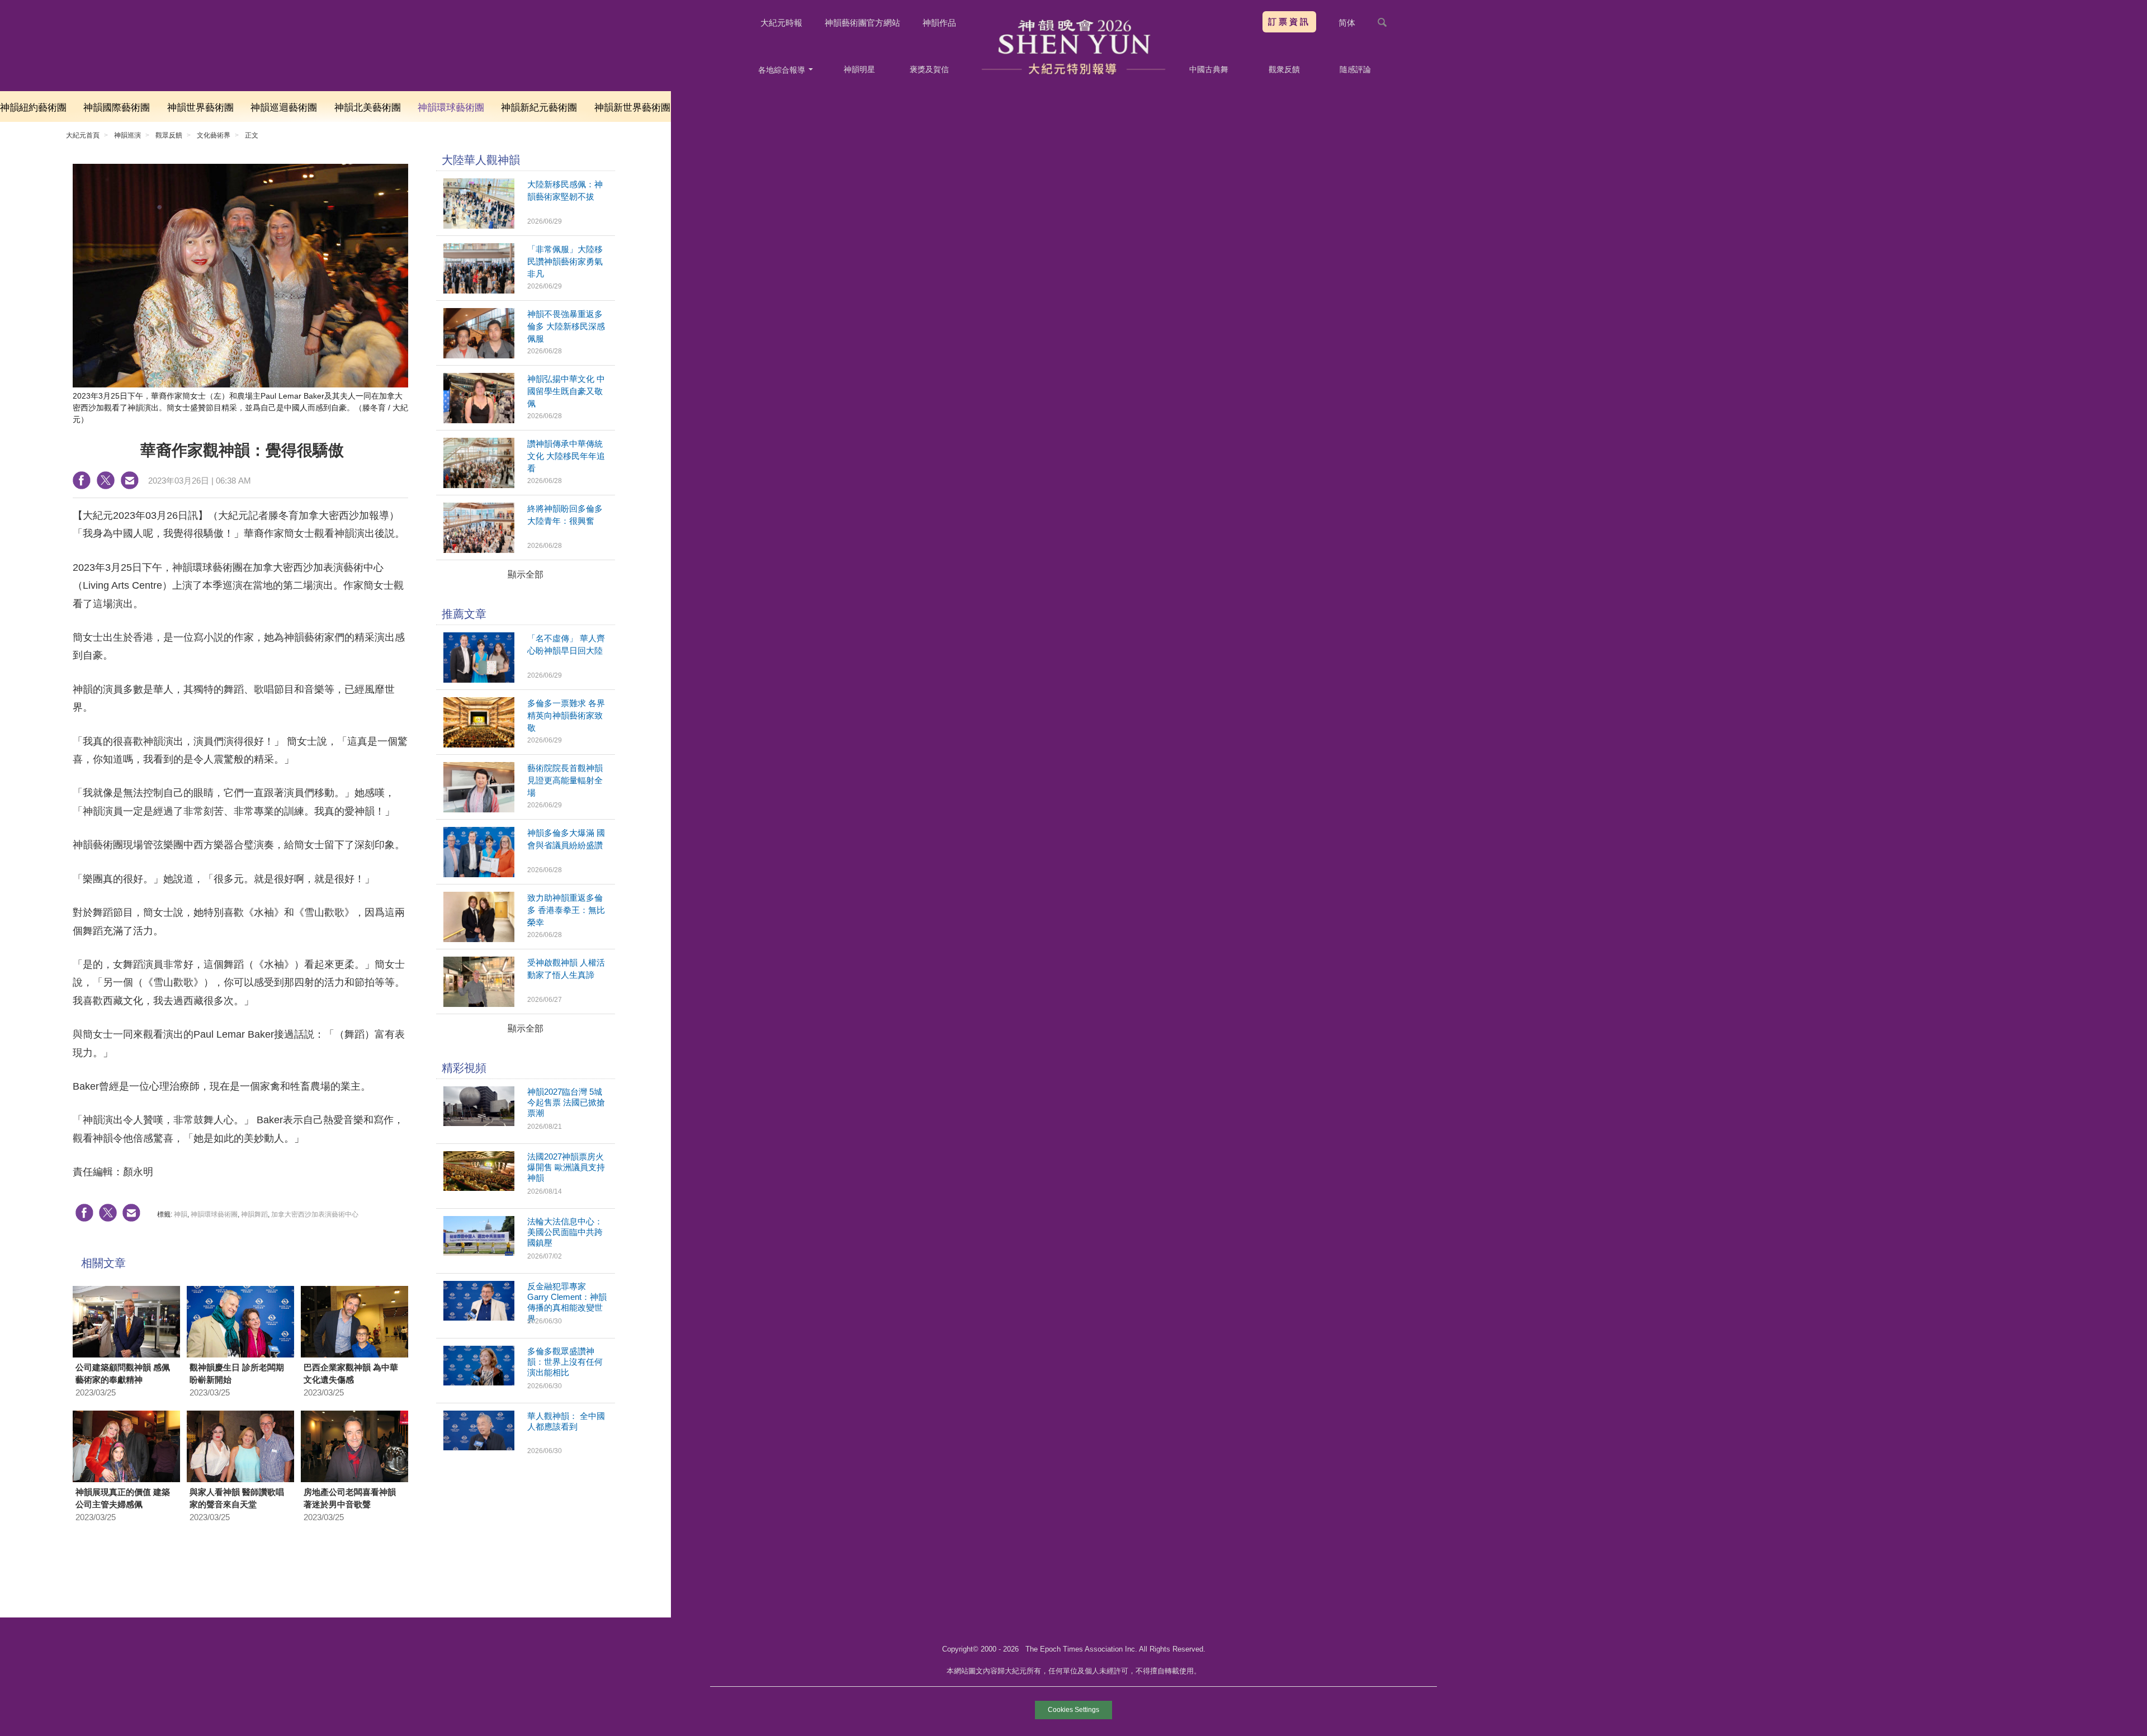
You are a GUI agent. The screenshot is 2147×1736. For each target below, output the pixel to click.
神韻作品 (939, 23)
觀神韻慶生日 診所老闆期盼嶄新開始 (237, 1374)
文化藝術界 (214, 135)
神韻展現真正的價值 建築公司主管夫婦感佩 (123, 1498)
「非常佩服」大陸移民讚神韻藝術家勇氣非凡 (565, 261)
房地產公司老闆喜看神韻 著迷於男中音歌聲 (350, 1498)
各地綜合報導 (783, 70)
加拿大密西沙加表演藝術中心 (315, 1214)
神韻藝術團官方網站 (862, 23)
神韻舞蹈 (254, 1214)
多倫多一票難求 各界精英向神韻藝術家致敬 (566, 715)
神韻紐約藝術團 (33, 108)
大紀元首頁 (83, 135)
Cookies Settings (1073, 1710)
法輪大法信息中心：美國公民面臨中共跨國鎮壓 (565, 1232)
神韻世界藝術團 (200, 108)
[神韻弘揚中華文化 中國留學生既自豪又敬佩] (479, 420)
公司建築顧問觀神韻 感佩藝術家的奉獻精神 (123, 1374)
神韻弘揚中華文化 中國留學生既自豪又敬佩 (566, 391)
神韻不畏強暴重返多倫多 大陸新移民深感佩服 (566, 326)
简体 (1347, 23)
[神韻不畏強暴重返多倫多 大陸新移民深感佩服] (479, 355)
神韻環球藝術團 (451, 108)
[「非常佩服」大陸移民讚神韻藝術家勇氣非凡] (479, 290)
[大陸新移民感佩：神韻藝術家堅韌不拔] (479, 226)
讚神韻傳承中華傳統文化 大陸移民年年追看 (566, 456)
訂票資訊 (1289, 22)
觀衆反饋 (1284, 69)
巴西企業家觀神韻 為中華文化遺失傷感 (351, 1374)
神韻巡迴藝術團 (284, 108)
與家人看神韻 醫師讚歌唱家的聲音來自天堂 (237, 1498)
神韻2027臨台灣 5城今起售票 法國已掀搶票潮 (566, 1102)
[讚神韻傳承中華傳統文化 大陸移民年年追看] (479, 485)
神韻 (181, 1214)
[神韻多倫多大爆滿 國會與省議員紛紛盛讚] (479, 874)
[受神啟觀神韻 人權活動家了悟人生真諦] (479, 1004)
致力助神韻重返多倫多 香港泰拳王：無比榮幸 (566, 910)
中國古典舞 (1209, 69)
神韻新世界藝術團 (632, 108)
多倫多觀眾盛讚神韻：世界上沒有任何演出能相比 (565, 1362)
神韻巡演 (127, 135)
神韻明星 (859, 69)
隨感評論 (1355, 69)
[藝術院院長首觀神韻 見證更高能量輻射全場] (479, 809)
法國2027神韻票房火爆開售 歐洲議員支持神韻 (566, 1167)
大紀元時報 (781, 23)
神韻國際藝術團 (117, 108)
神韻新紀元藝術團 (539, 108)
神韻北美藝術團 (368, 108)
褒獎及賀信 (929, 69)
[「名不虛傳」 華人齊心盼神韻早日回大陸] (479, 680)
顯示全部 (526, 574)
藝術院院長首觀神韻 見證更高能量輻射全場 (565, 780)
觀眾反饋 (169, 135)
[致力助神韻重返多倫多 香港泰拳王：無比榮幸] (479, 939)
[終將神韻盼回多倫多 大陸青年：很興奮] (479, 550)
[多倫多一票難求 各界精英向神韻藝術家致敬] (479, 744)
